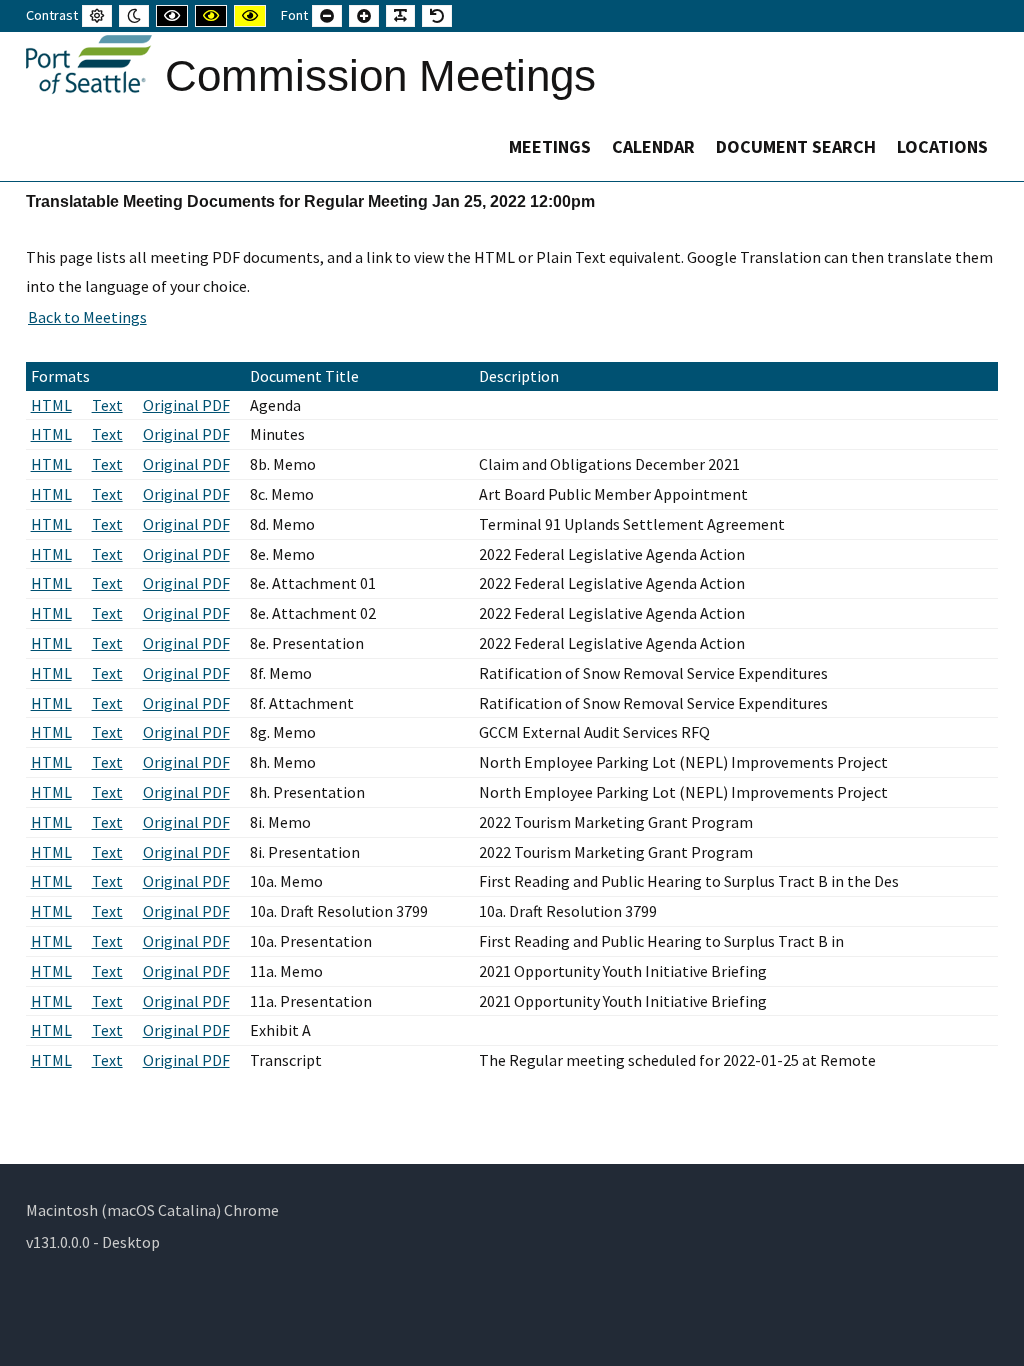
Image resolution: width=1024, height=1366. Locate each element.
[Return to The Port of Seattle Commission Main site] (89, 65)
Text (107, 405)
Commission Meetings (380, 75)
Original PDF (186, 405)
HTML (51, 405)
